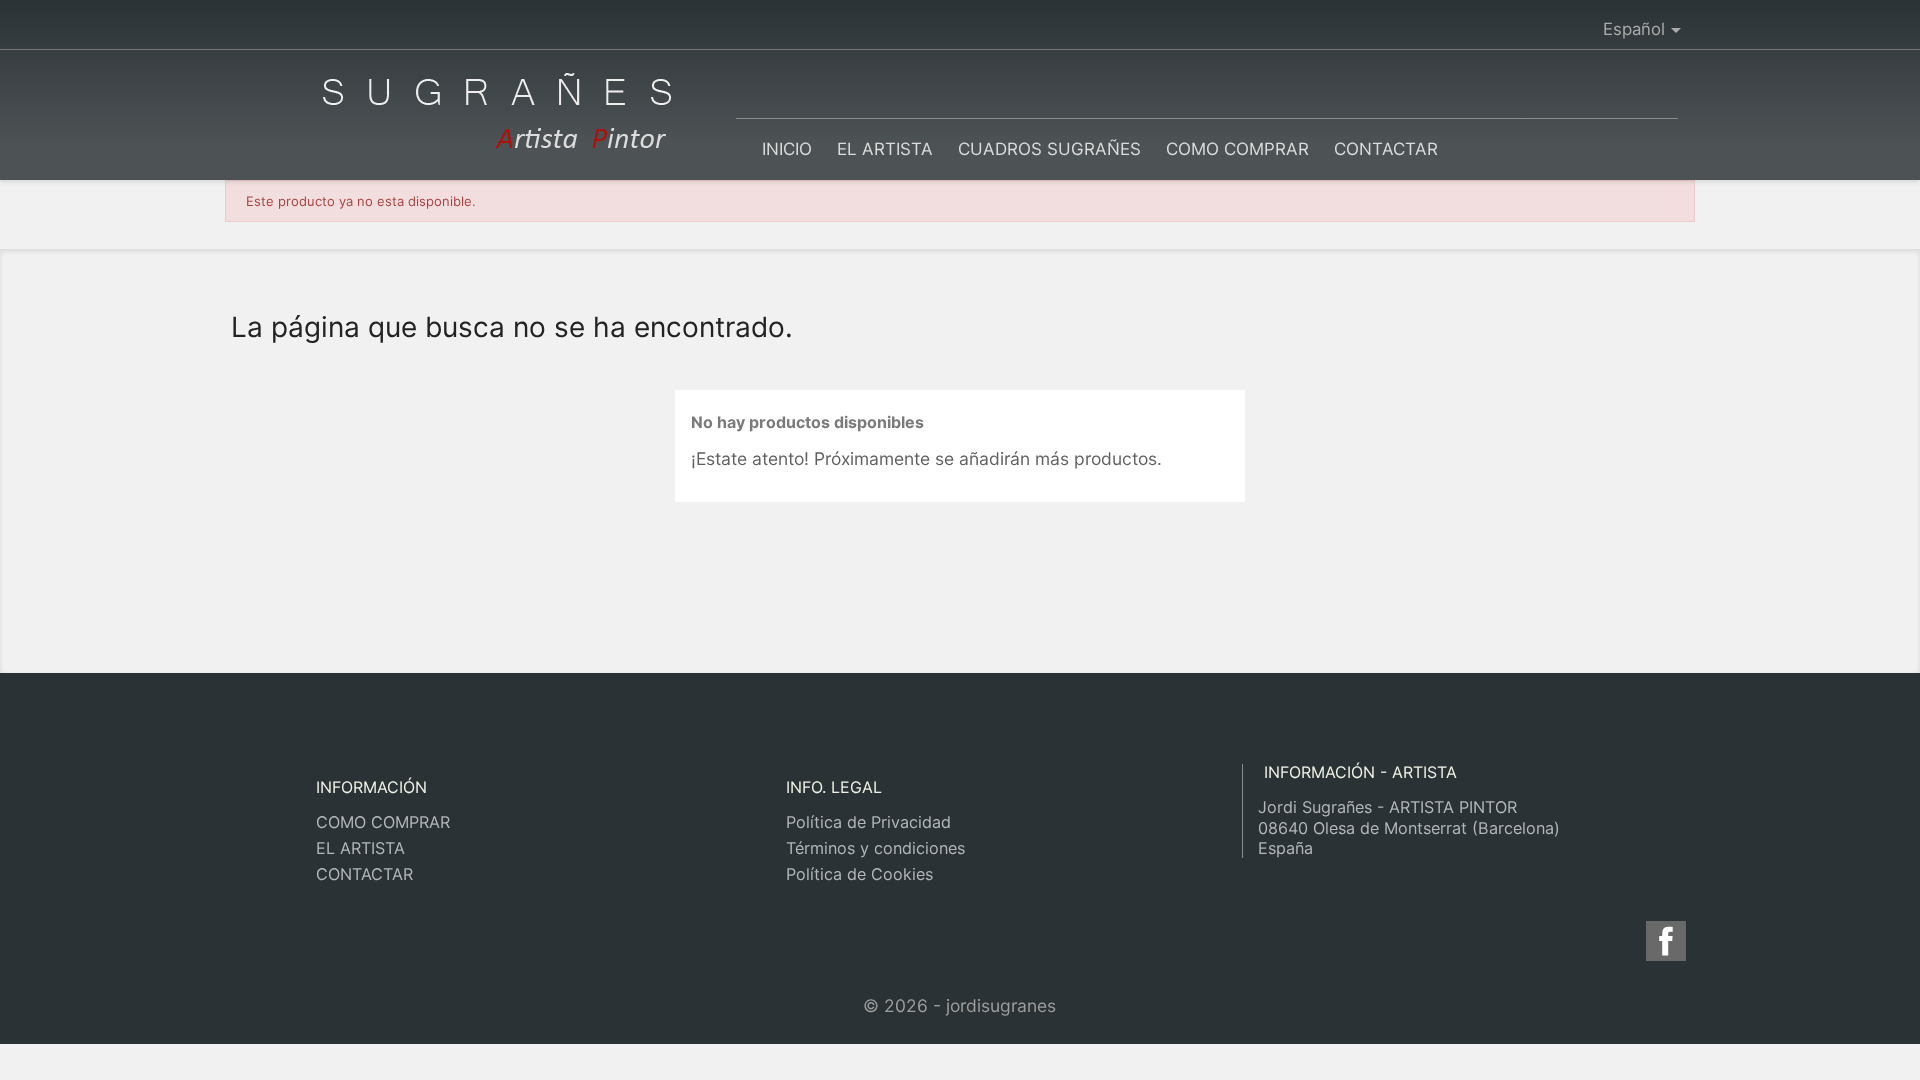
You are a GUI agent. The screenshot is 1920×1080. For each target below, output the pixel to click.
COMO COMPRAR (1237, 149)
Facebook (1669, 941)
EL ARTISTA (885, 149)
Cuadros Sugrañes (1049, 149)
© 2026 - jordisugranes (959, 1005)
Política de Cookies (859, 874)
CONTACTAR (1386, 149)
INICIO (787, 149)
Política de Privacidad (868, 822)
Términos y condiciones (875, 848)
